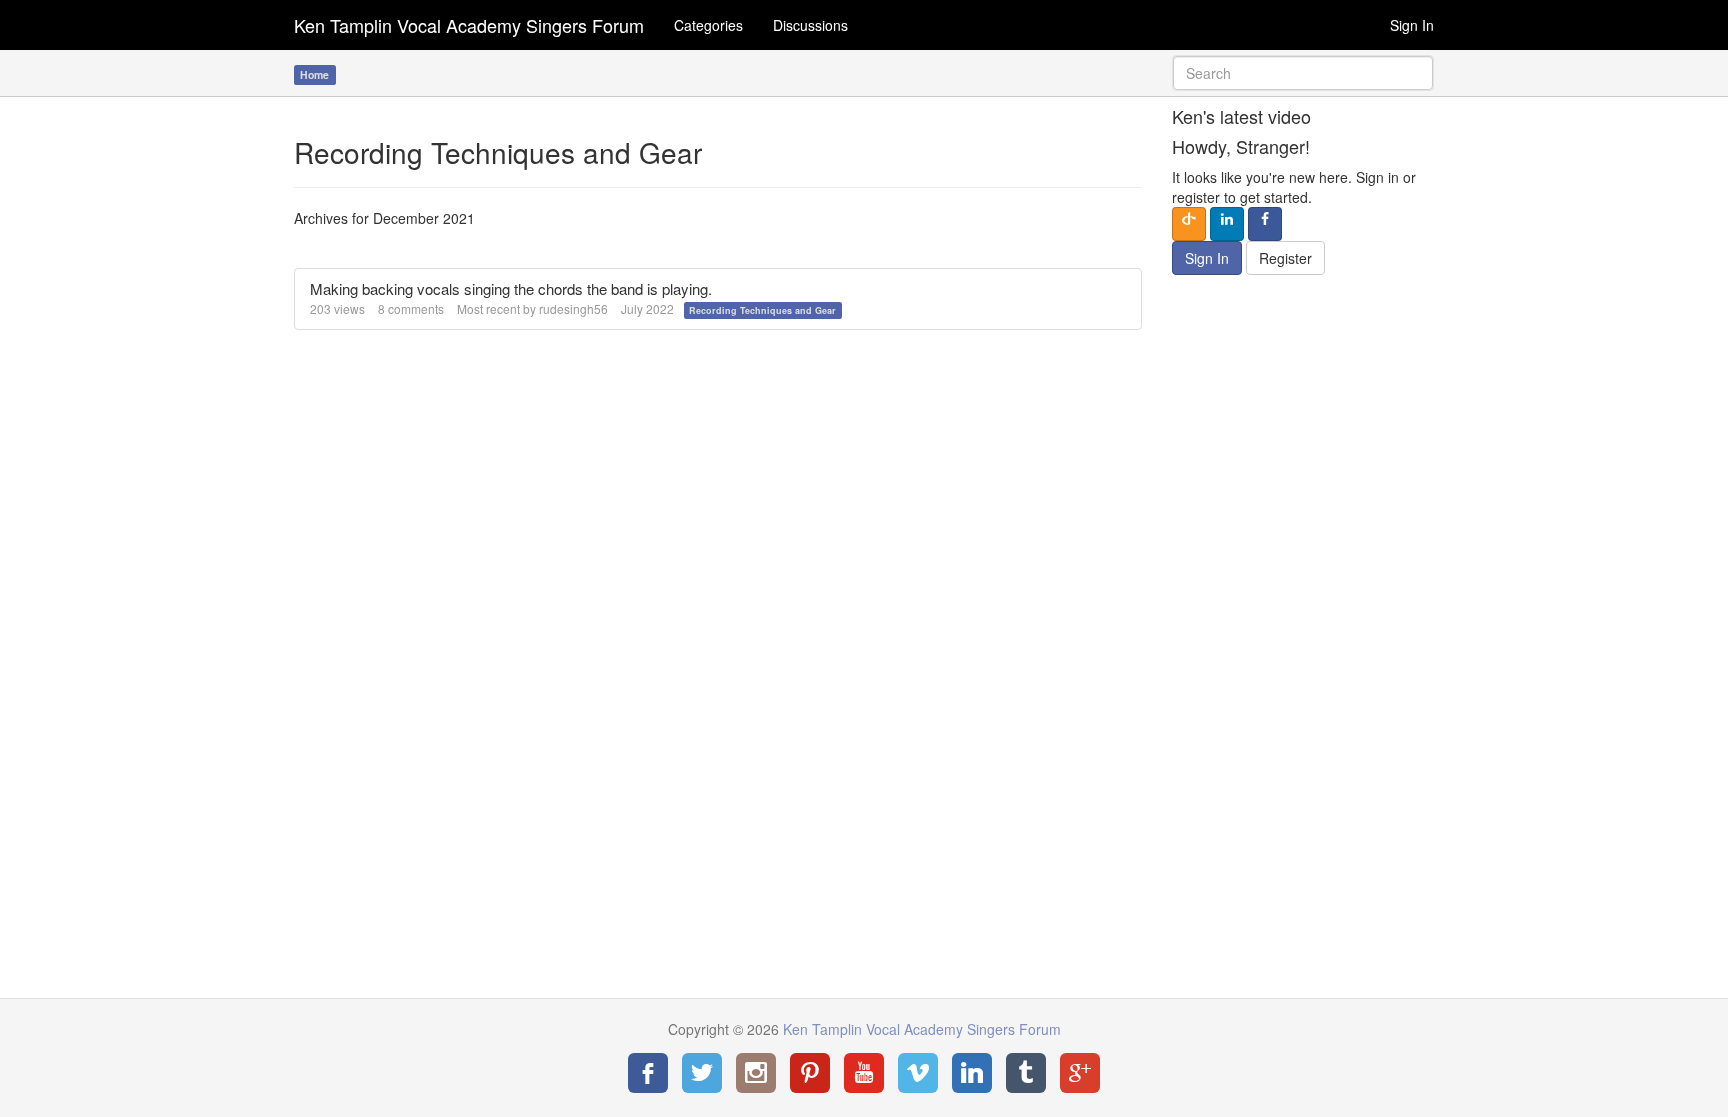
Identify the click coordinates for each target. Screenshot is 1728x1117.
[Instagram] (756, 1073)
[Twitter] (702, 1073)
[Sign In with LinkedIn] (1227, 224)
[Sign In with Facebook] (1265, 224)
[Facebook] (648, 1073)
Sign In (1412, 25)
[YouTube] (864, 1073)
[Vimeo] (918, 1073)
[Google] (1080, 1073)
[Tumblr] (1026, 1073)
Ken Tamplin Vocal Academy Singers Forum (469, 25)
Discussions (810, 25)
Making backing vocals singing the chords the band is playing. (511, 288)
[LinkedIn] (972, 1073)
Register (1285, 258)
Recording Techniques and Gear (762, 310)
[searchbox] (1303, 73)
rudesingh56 (573, 308)
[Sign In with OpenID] (1189, 224)
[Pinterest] (810, 1073)
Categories (708, 25)
